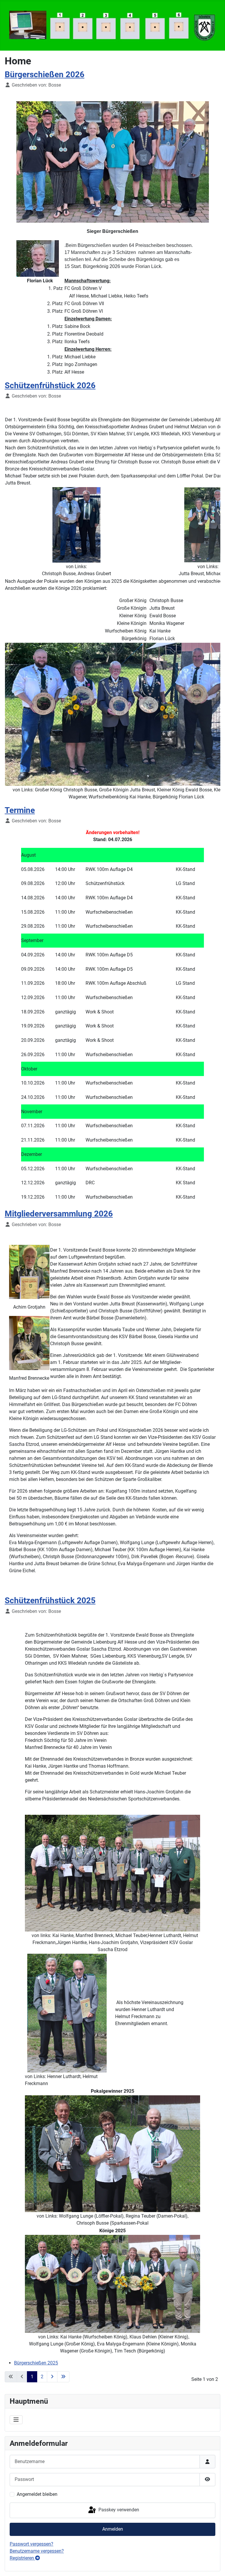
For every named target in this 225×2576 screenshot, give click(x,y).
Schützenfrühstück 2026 (50, 385)
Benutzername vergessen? (37, 2551)
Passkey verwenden (118, 2510)
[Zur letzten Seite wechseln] (63, 2377)
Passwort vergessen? (31, 2544)
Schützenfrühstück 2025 (50, 1600)
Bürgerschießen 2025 (36, 2363)
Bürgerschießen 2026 (45, 74)
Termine (20, 810)
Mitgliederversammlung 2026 (59, 1214)
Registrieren (22, 2558)
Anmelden (113, 2529)
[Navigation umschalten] (16, 2420)
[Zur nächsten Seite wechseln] (52, 2377)
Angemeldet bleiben (37, 2494)
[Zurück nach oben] (215, 2565)
